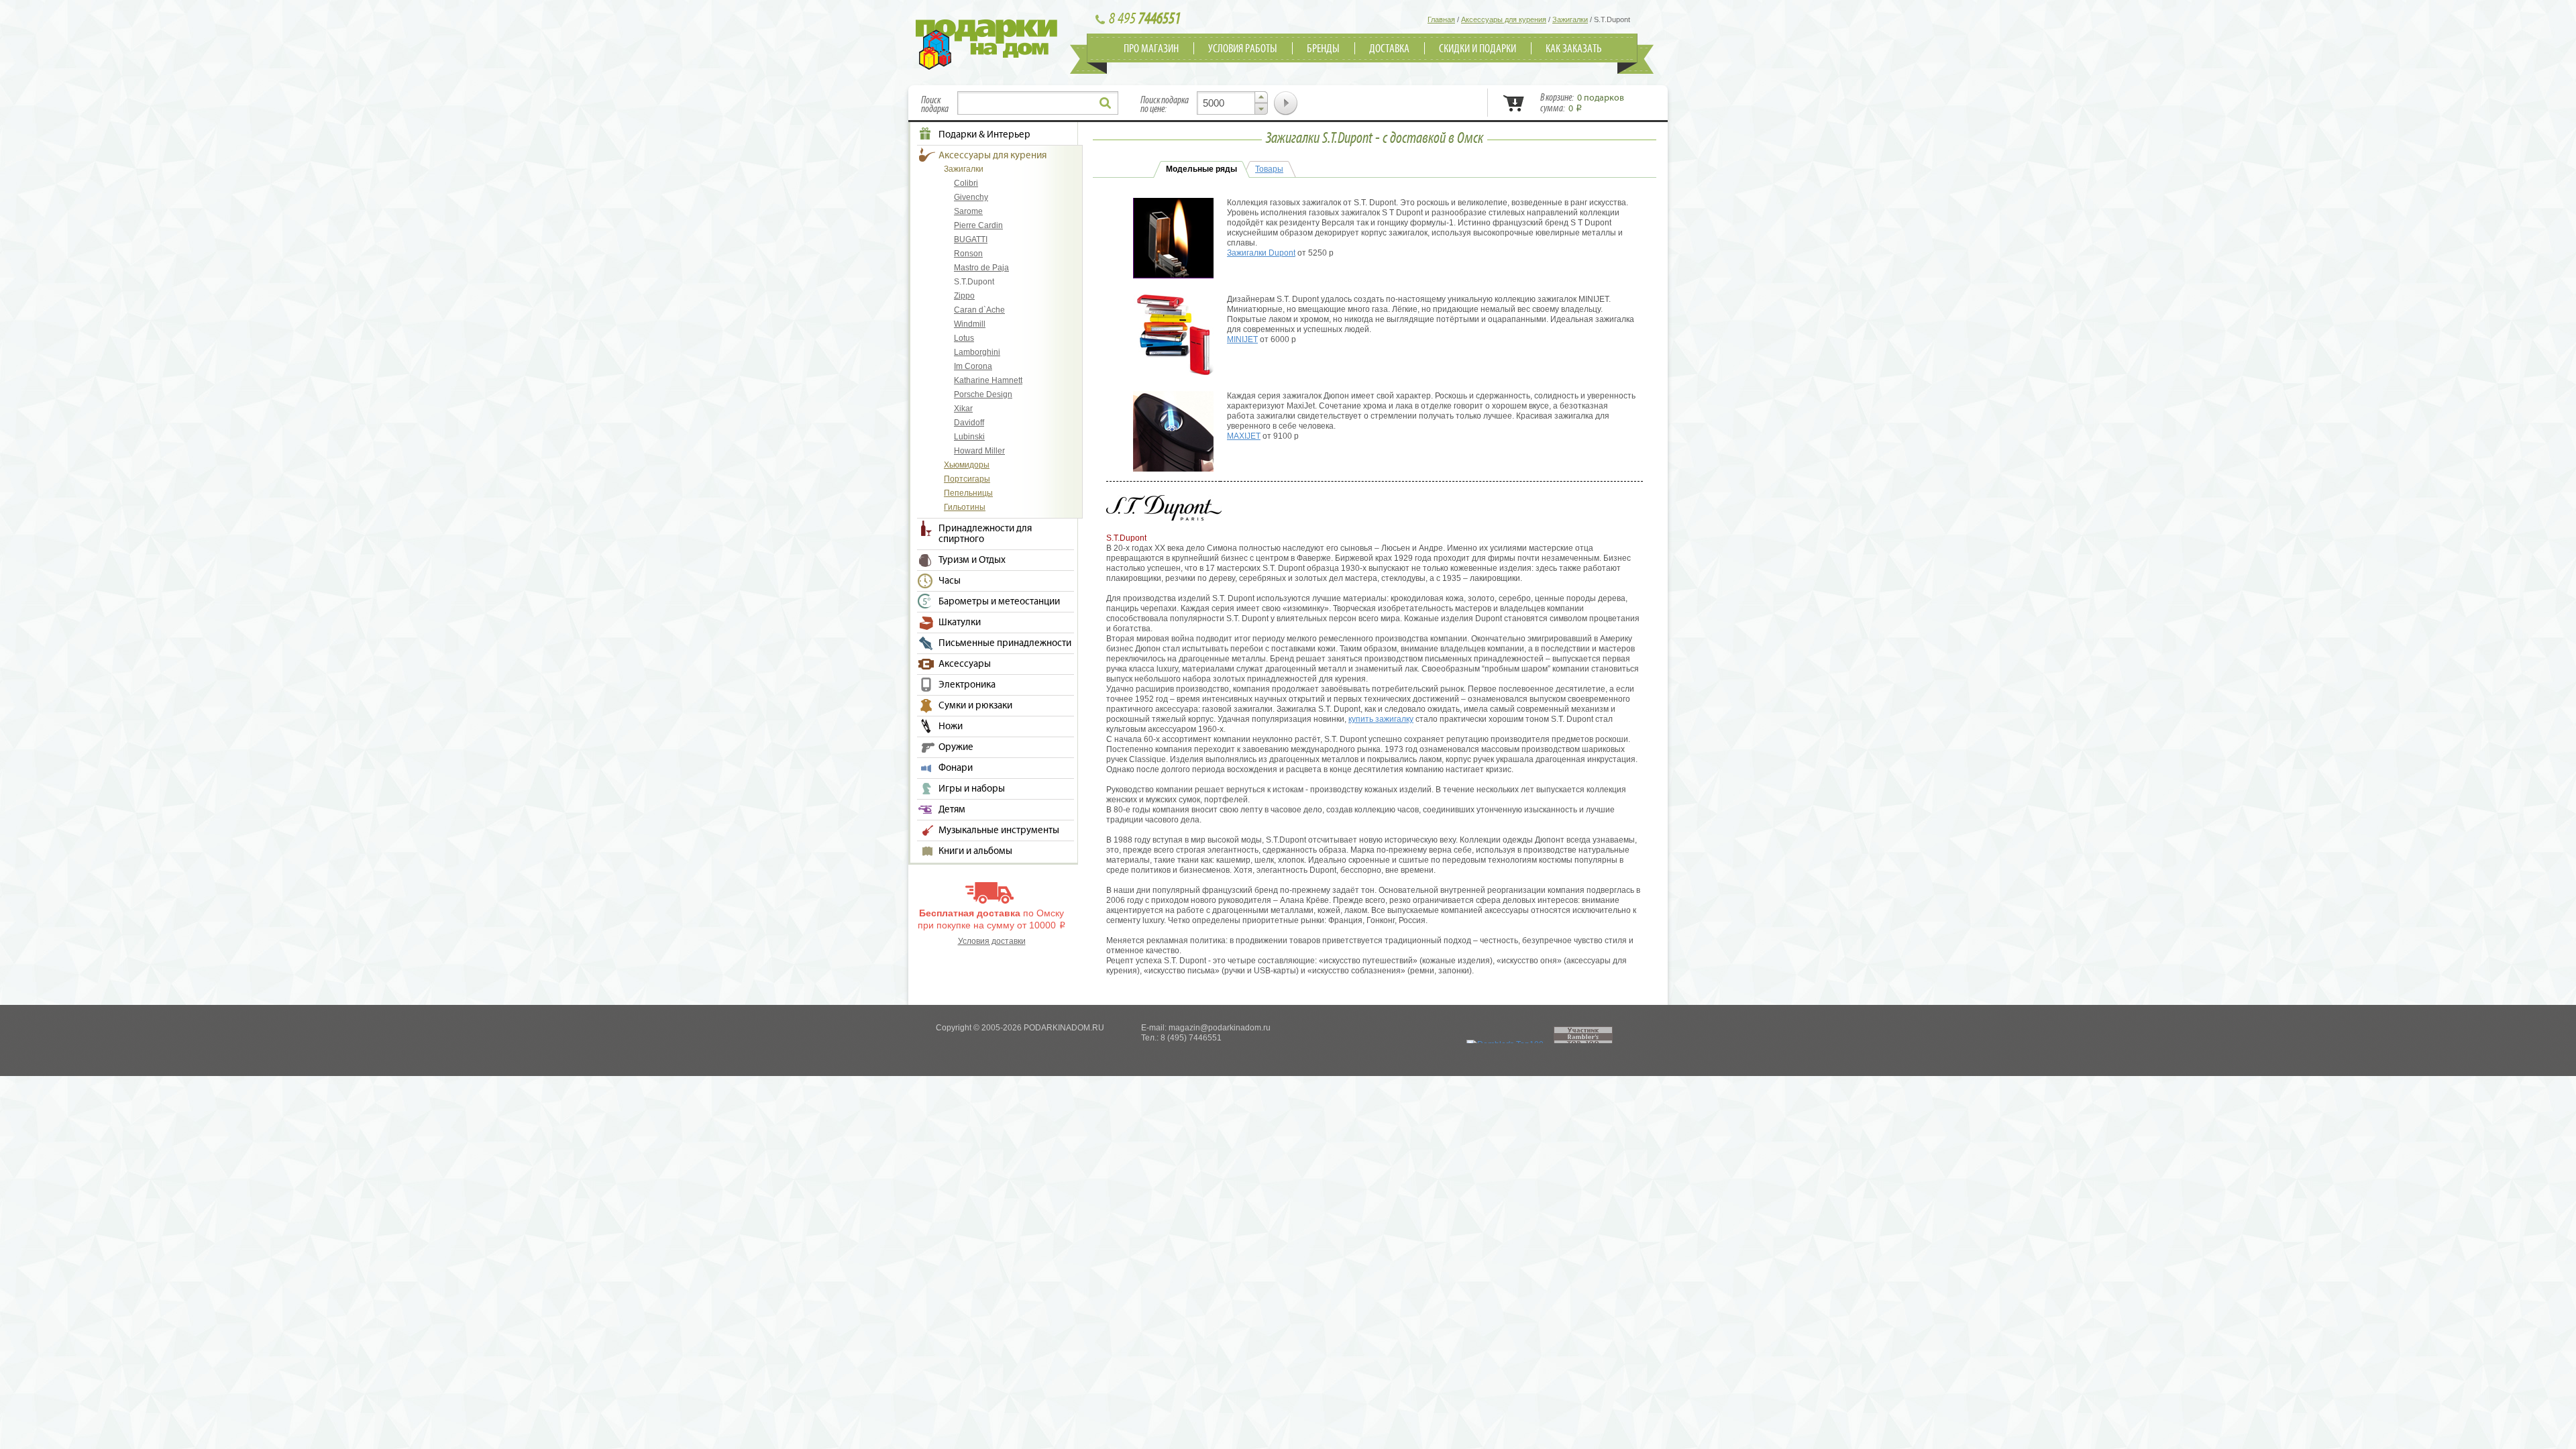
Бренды (1323, 49)
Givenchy (971, 197)
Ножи (951, 727)
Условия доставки (992, 941)
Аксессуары (965, 664)
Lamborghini (977, 352)
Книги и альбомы (975, 851)
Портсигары (967, 479)
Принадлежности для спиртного (985, 534)
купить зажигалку (1381, 719)
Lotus (964, 338)
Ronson (968, 254)
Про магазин (1151, 49)
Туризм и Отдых (972, 560)
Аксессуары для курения (992, 156)
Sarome (968, 211)
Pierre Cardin (978, 225)
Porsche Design (983, 394)
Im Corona (973, 366)
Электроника (967, 685)
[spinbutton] (1232, 103)
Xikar (963, 409)
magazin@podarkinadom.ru (1220, 1028)
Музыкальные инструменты (999, 830)
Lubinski (969, 437)
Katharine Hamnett (988, 380)
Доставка (1389, 49)
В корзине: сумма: (1582, 103)
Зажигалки (964, 169)
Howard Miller (979, 451)
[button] (1261, 97)
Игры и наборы (972, 789)
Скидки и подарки (1478, 49)
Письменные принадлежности (1005, 643)
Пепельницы (968, 493)
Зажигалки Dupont (1261, 253)
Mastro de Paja (981, 268)
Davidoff (969, 423)
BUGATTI (971, 239)
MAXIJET (1244, 436)
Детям (952, 810)
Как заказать (1574, 49)
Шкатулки (960, 623)
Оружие (956, 747)
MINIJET (1242, 339)
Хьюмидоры (967, 465)
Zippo (964, 296)
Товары (1269, 169)
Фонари (956, 768)
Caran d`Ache (979, 310)
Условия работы (1243, 49)
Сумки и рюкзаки (975, 706)
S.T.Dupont (974, 282)
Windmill (970, 324)
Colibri (966, 183)
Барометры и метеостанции (999, 602)
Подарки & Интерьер (984, 135)
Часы (950, 581)
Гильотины (965, 507)
